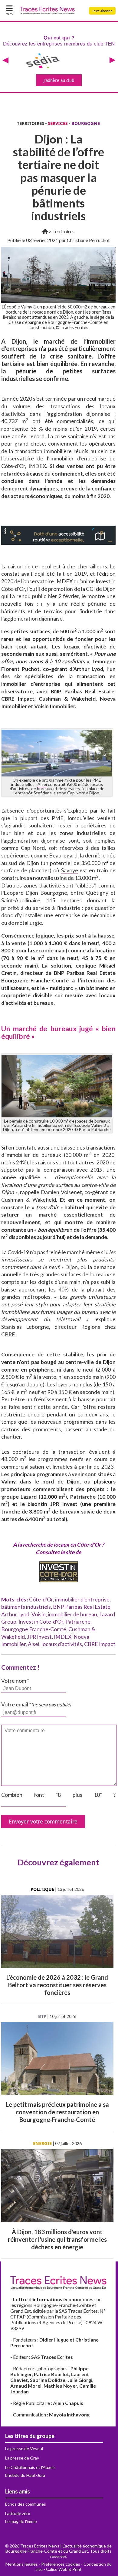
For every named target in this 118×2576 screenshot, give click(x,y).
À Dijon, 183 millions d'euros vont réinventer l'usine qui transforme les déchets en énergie (57, 2239)
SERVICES (58, 123)
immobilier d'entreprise (82, 1599)
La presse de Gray (22, 2458)
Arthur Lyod (15, 1614)
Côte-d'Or (41, 1599)
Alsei (42, 784)
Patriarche (78, 1622)
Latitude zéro (18, 2513)
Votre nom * (15, 1681)
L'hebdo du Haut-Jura (25, 2475)
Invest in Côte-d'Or (41, 1622)
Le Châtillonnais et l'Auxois (30, 2467)
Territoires (63, 231)
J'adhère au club (59, 80)
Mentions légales (22, 2564)
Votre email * (36, 1704)
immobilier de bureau (72, 1614)
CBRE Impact (100, 1644)
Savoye (70, 870)
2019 (91, 429)
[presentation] (5, 61)
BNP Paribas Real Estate (82, 1607)
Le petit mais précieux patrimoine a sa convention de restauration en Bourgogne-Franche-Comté (57, 2112)
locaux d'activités (62, 1644)
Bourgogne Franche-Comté (34, 1629)
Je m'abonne (102, 11)
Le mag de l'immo (21, 2521)
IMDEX (63, 1637)
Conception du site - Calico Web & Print (74, 2567)
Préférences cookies (61, 2564)
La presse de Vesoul (24, 2448)
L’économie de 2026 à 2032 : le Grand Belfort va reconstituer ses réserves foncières (57, 1985)
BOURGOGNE (86, 123)
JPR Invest (39, 1637)
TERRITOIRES (31, 123)
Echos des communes (26, 2504)
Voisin (39, 1614)
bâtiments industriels (26, 1607)
